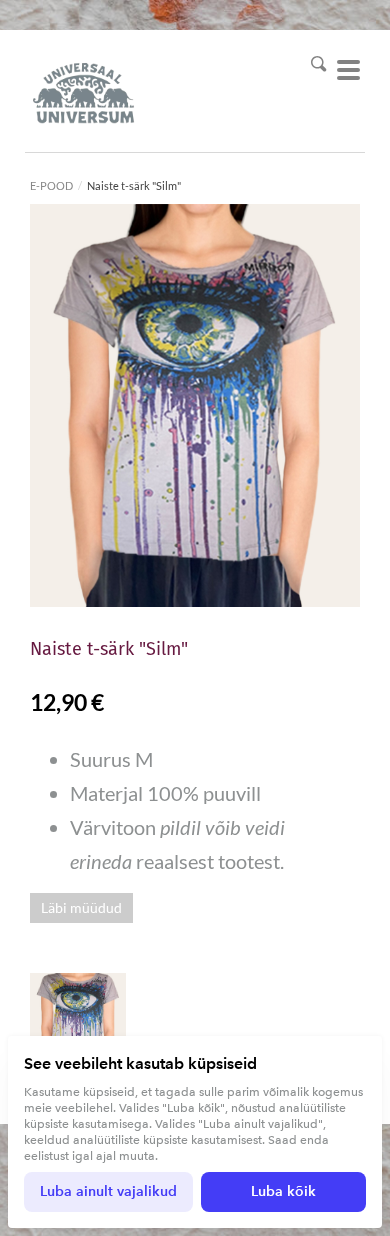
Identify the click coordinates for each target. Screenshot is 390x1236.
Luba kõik (283, 1191)
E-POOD (51, 185)
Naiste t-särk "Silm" (134, 185)
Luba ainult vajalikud (108, 1191)
